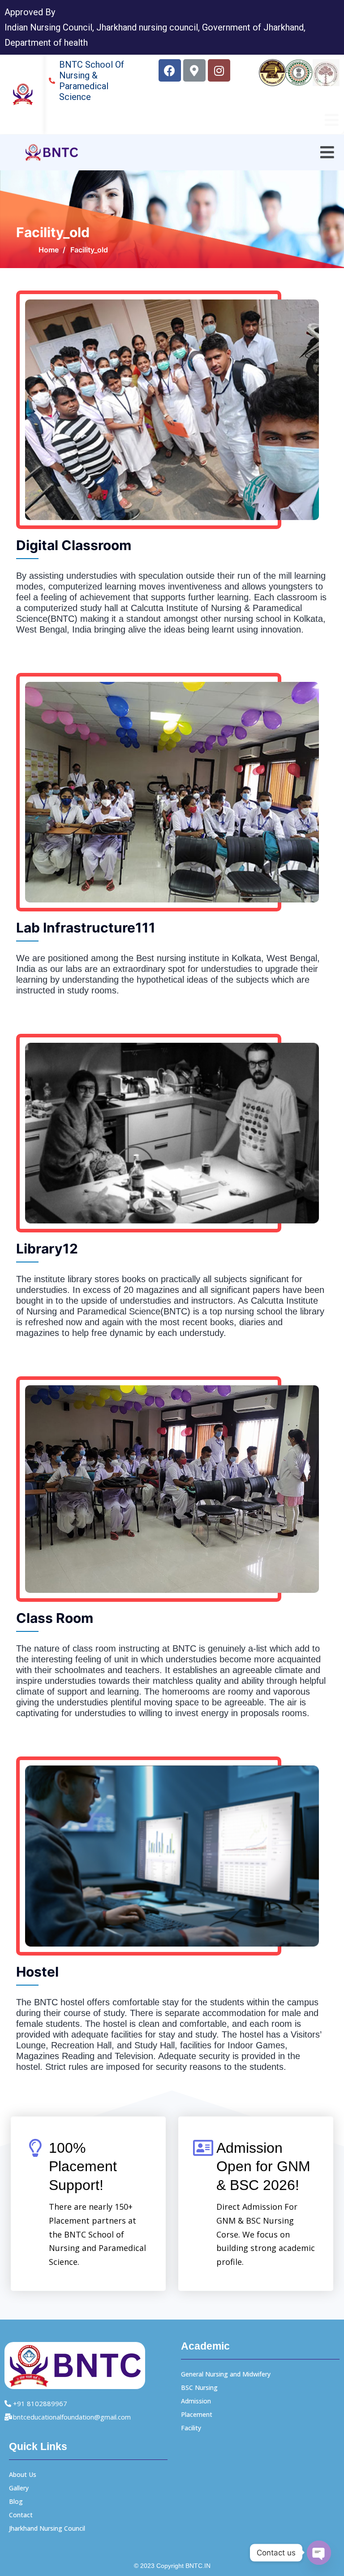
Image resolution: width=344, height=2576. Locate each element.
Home (49, 250)
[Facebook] (170, 70)
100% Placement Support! (83, 2166)
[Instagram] (219, 70)
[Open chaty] (319, 2553)
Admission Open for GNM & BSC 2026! (263, 2166)
